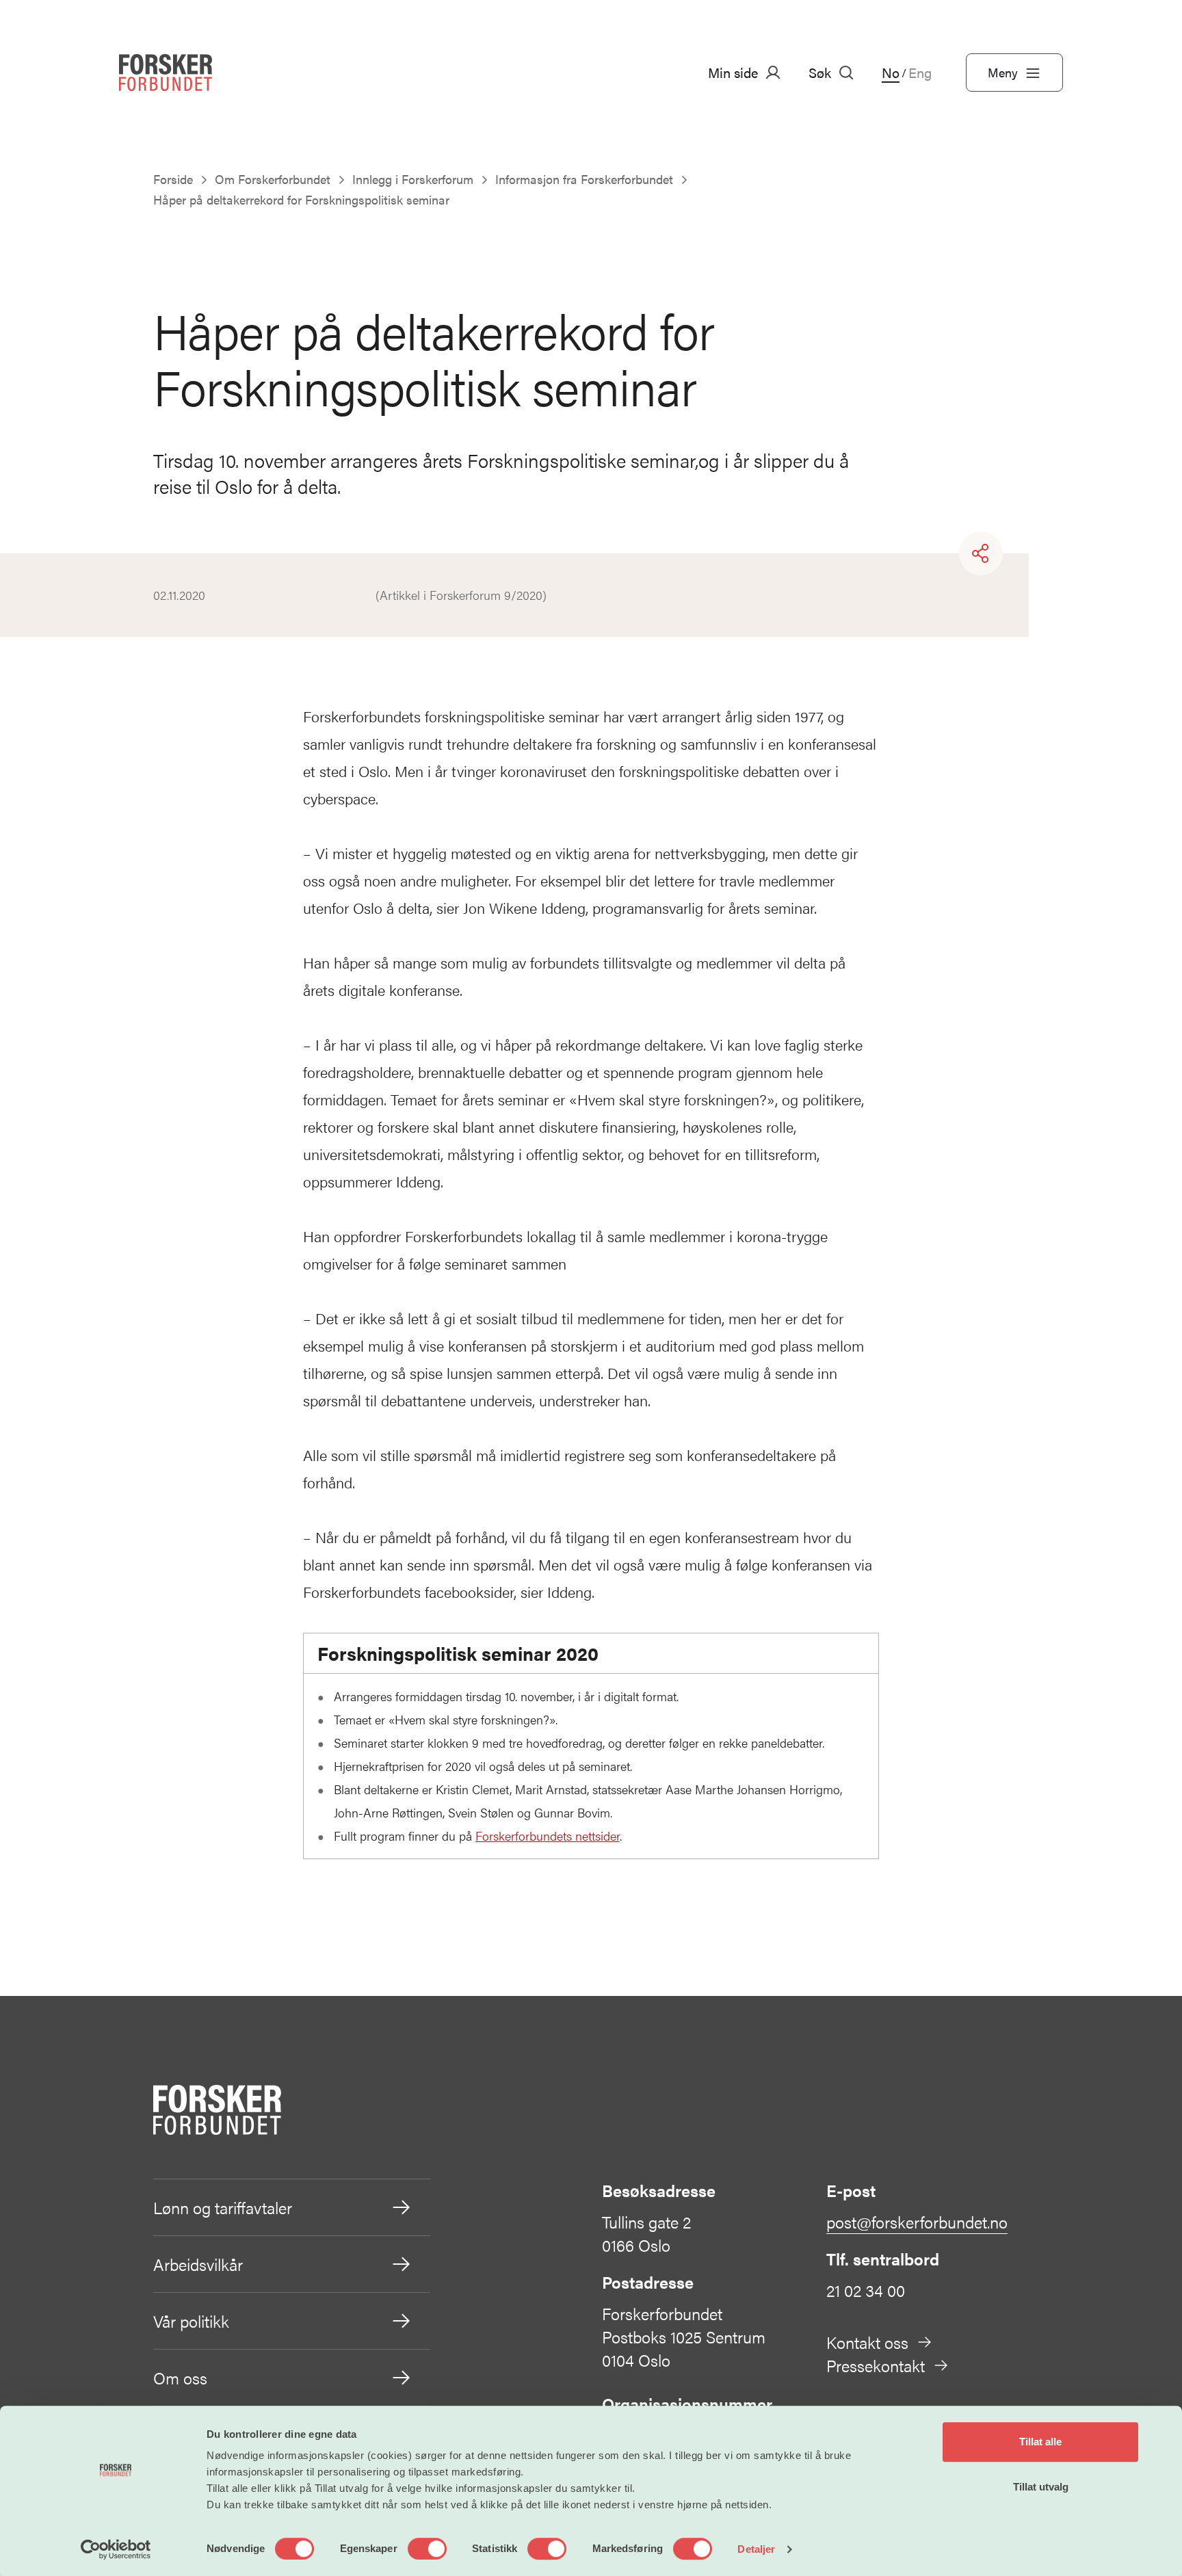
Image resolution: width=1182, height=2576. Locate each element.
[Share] (981, 553)
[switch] (427, 2549)
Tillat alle (1040, 2442)
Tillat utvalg (1041, 2487)
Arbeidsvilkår (198, 2264)
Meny (1003, 72)
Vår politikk (191, 2321)
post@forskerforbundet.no (917, 2222)
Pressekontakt (876, 2365)
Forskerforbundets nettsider (548, 1836)
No (891, 73)
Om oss (180, 2378)
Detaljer (756, 2549)
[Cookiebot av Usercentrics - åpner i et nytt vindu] (116, 2549)
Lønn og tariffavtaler (223, 2207)
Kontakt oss (867, 2342)
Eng (920, 73)
